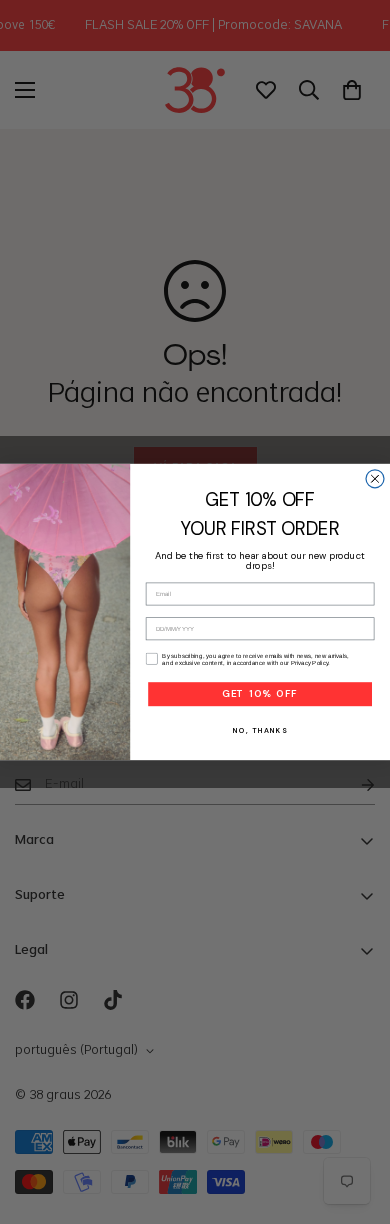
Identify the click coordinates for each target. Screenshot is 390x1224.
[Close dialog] (375, 479)
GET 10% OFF (260, 694)
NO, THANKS (260, 730)
